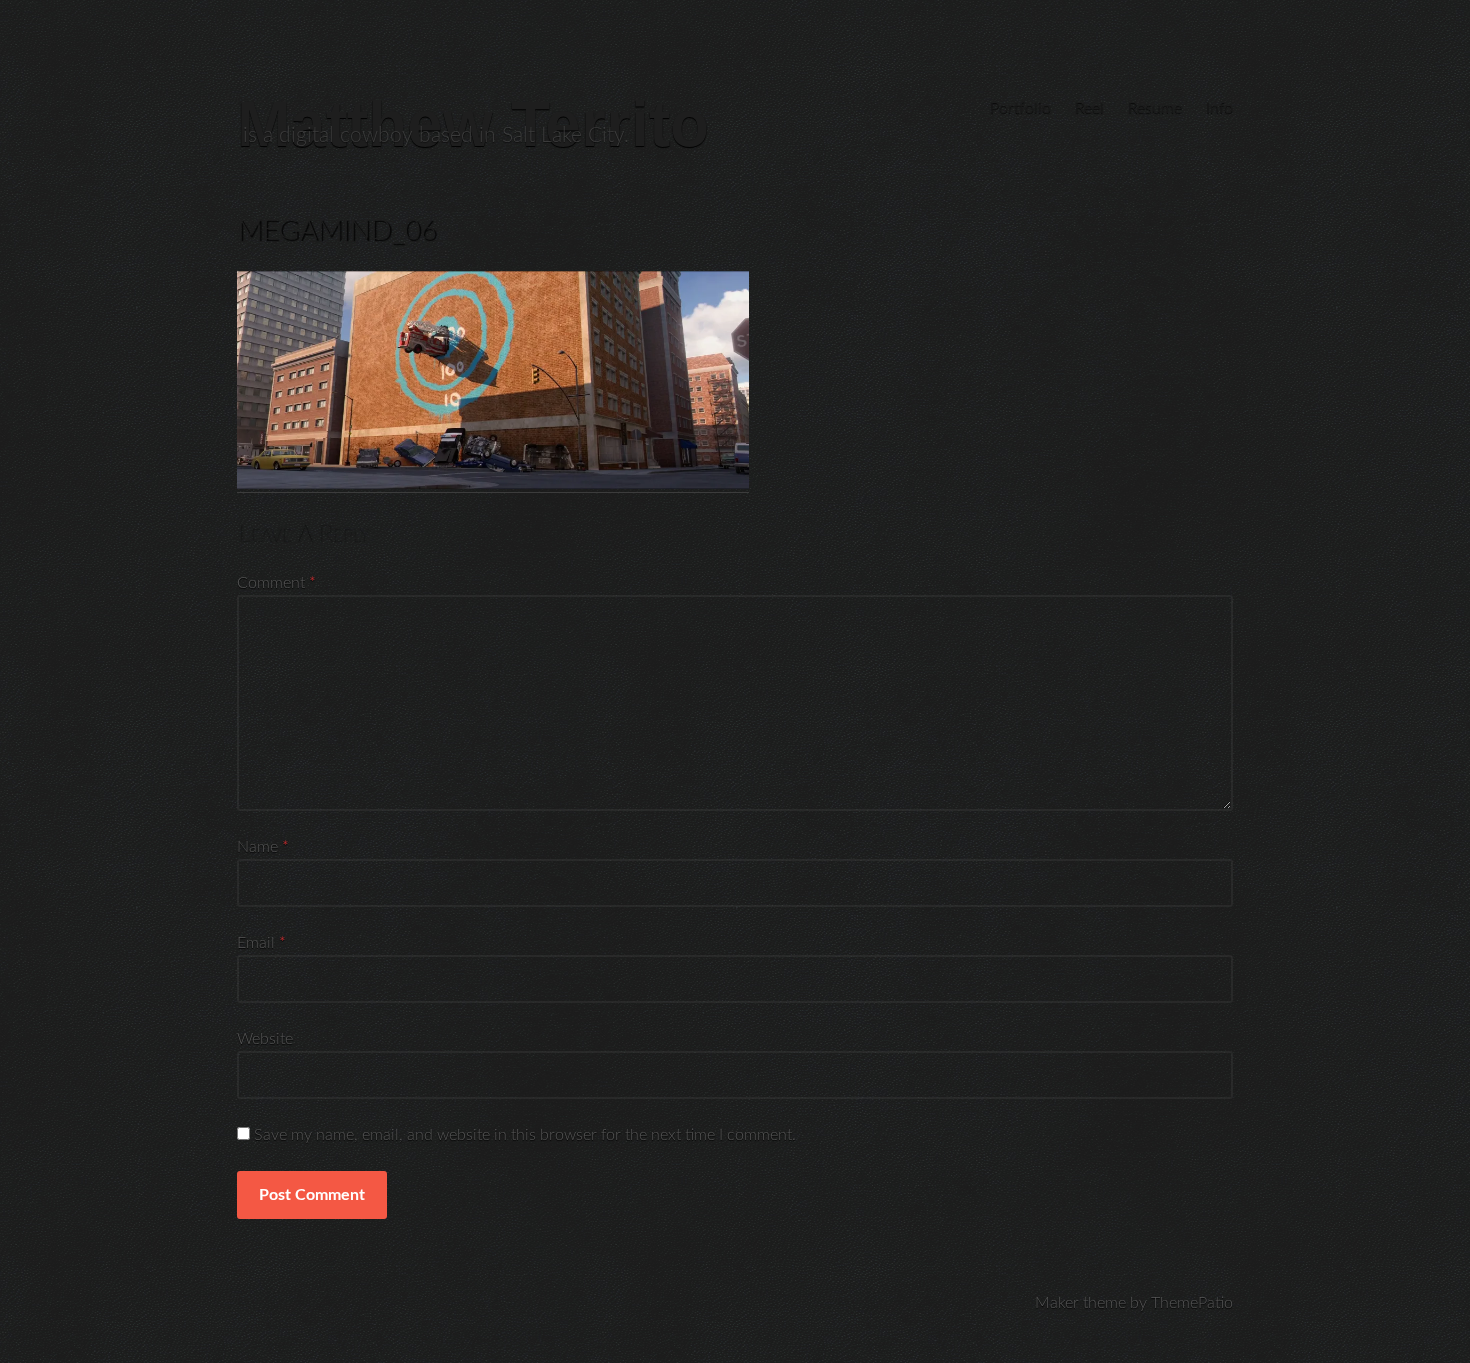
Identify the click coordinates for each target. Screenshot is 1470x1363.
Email (261, 943)
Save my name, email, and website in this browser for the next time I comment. (525, 1135)
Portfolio (1020, 108)
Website (265, 1039)
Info (1219, 108)
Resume (1155, 108)
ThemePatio (1192, 1303)
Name (263, 847)
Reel (1089, 108)
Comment (276, 583)
